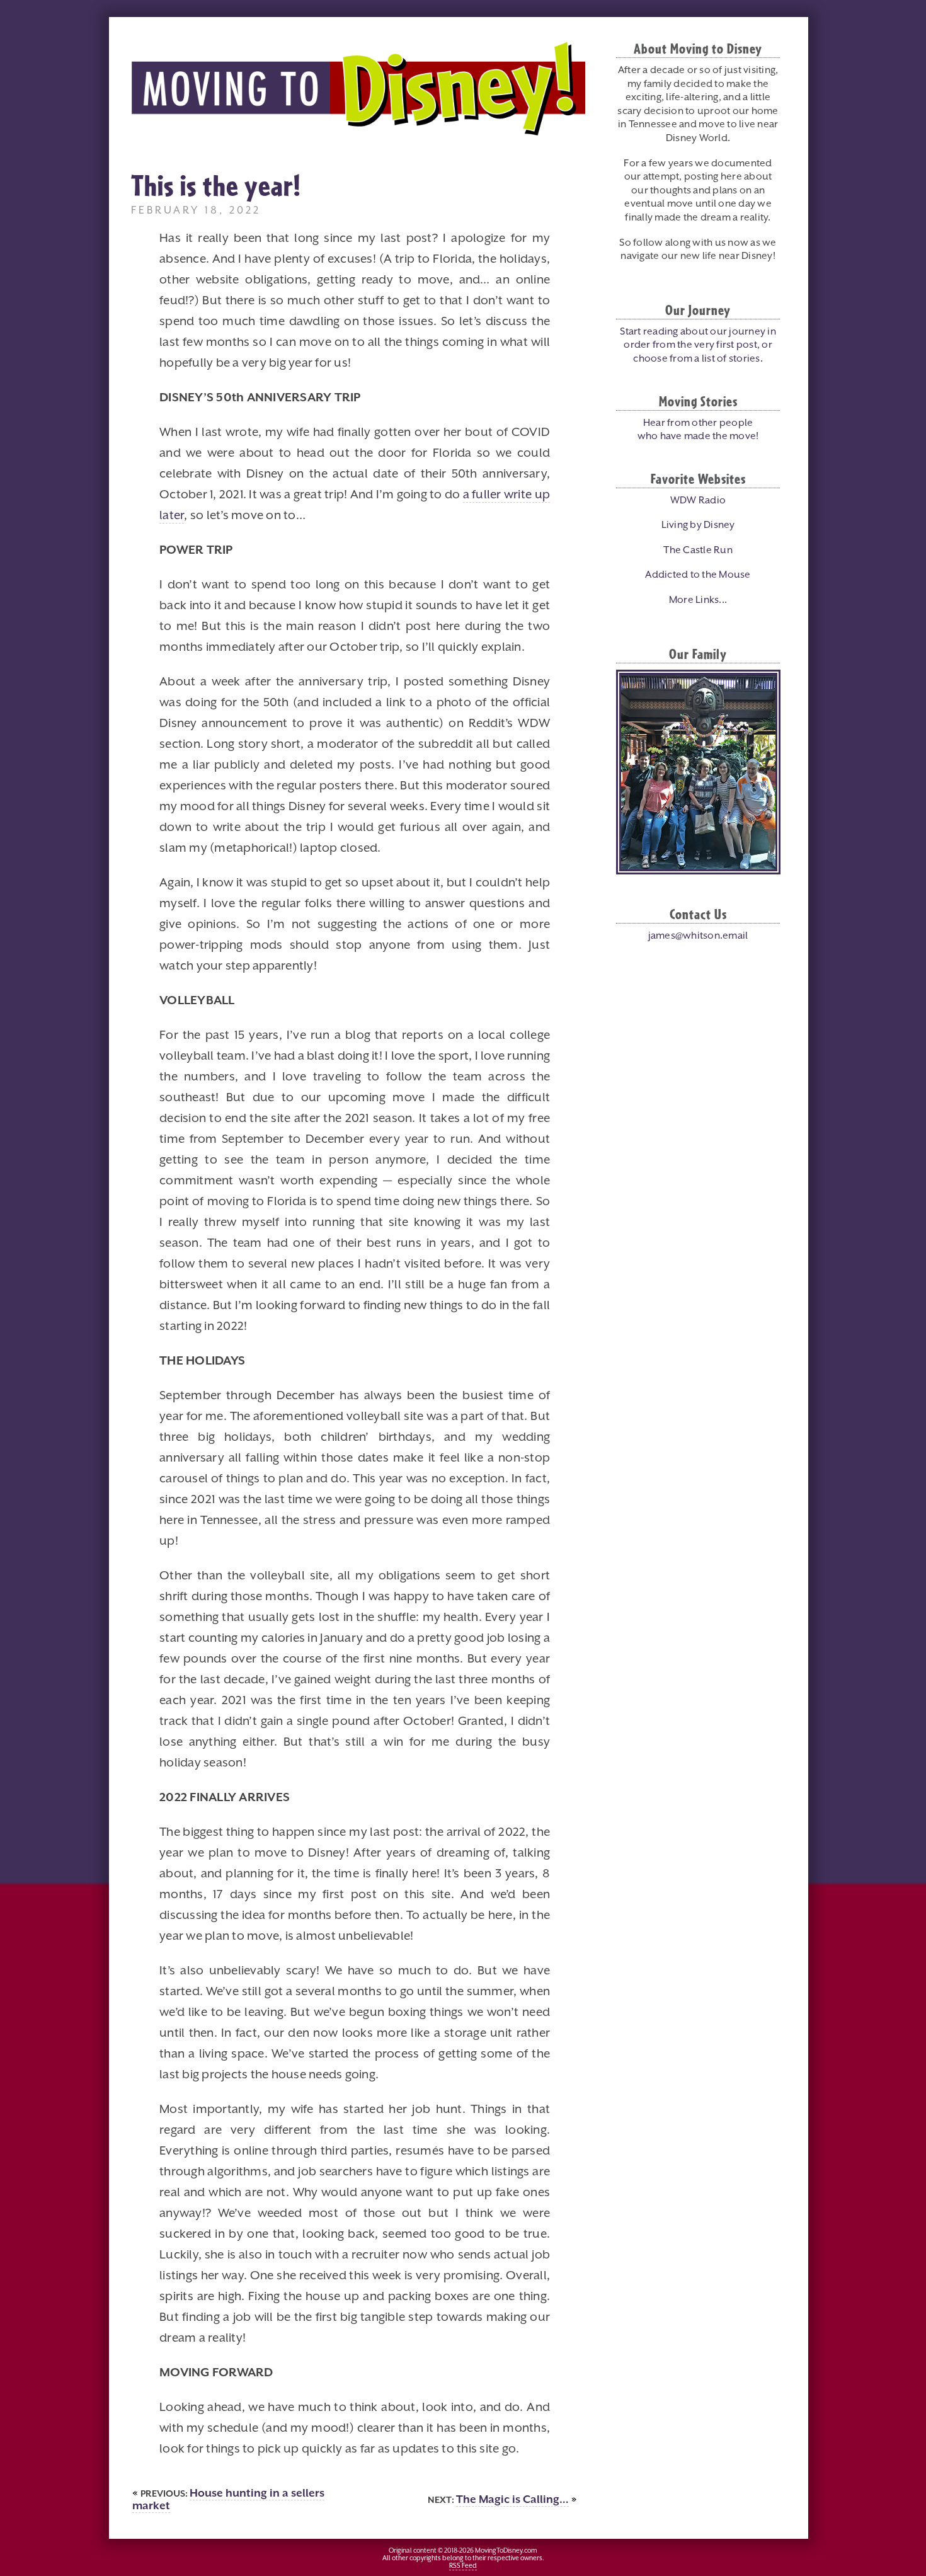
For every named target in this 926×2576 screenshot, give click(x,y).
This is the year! (216, 185)
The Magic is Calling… (512, 2500)
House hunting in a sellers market (228, 2500)
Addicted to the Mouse (698, 575)
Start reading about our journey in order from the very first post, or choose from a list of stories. (698, 346)
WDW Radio (698, 501)
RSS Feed (463, 2566)
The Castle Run (698, 551)
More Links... (698, 600)
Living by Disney (698, 525)
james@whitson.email (698, 936)
